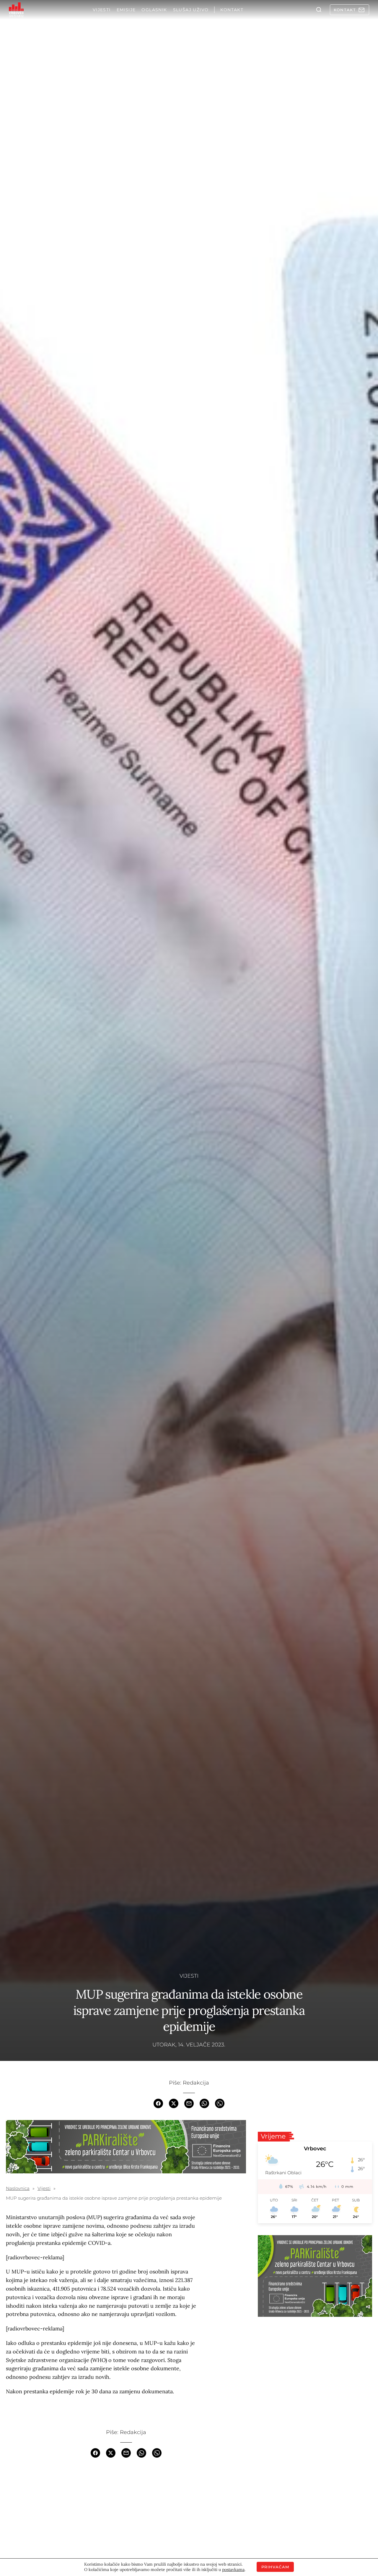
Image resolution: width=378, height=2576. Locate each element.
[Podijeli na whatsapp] (204, 2103)
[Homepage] (16, 10)
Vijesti (189, 1976)
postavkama (233, 2570)
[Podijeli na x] (174, 2103)
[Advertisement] (126, 2511)
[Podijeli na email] (189, 2103)
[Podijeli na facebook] (158, 2103)
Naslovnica (18, 2188)
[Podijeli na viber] (220, 2103)
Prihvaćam (275, 2567)
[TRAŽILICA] (319, 10)
